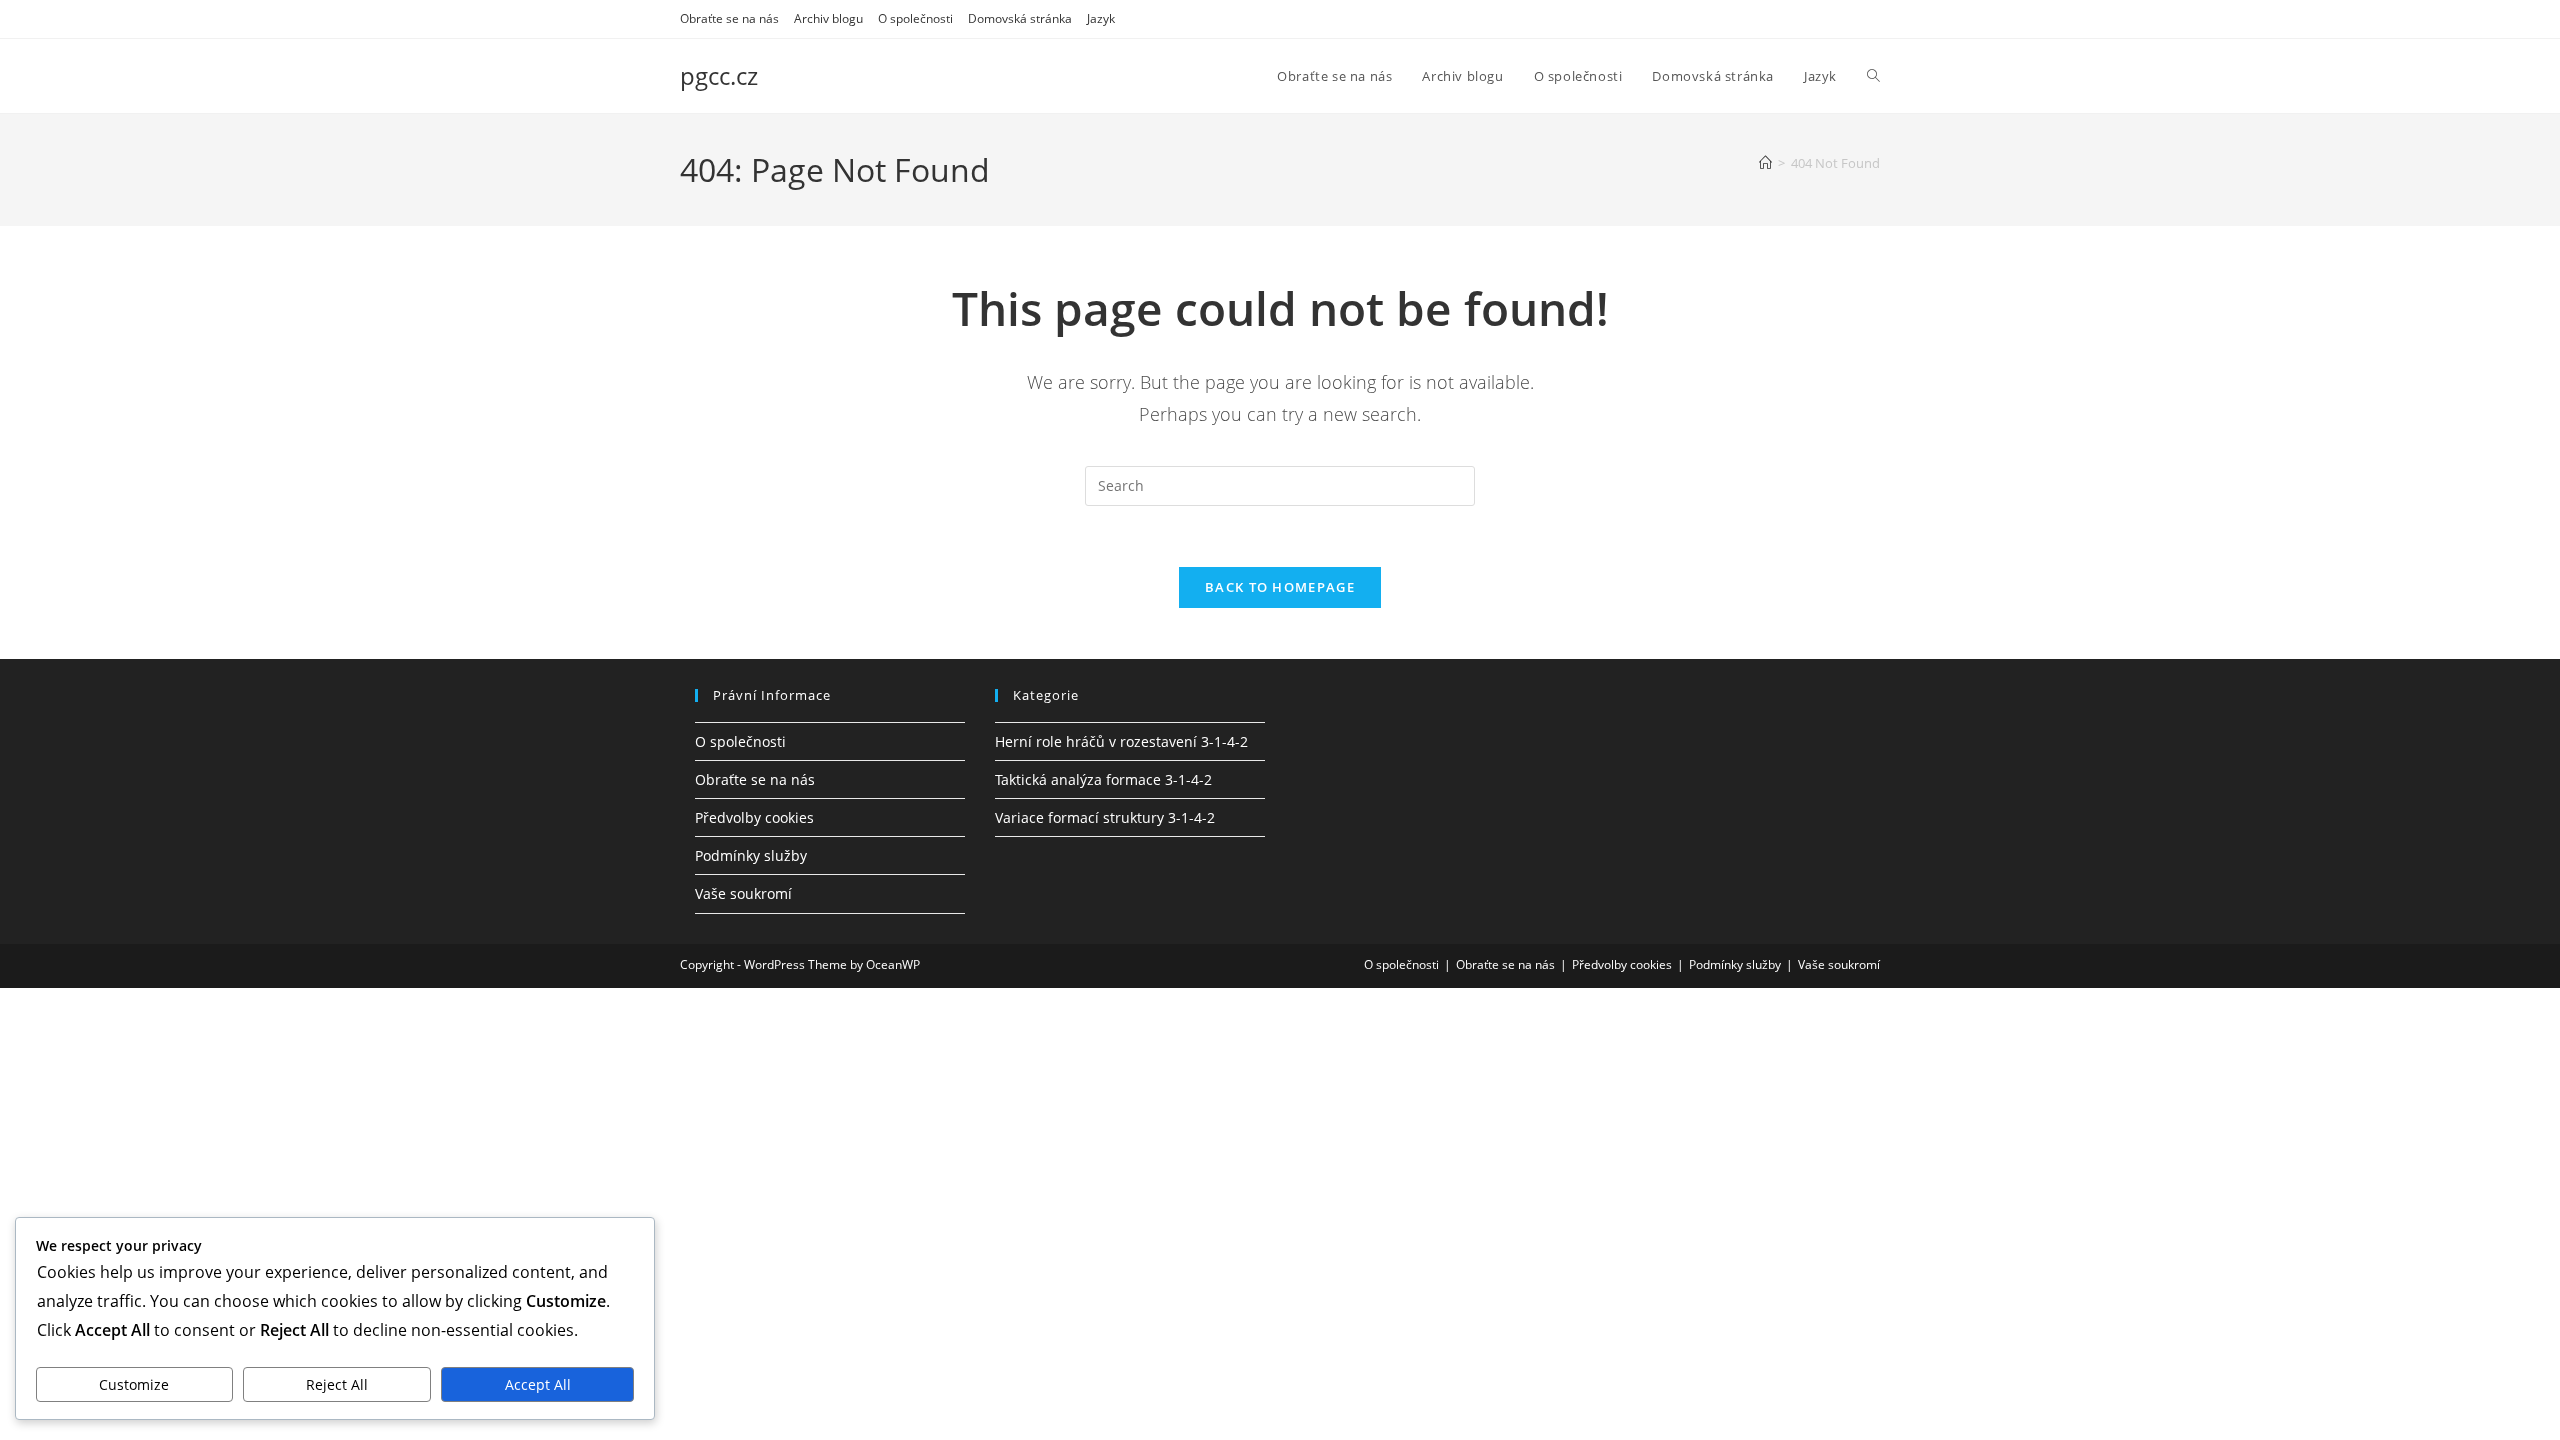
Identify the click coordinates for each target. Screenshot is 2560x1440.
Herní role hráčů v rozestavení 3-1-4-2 (1121, 741)
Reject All (337, 1384)
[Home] (1765, 163)
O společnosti (915, 18)
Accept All (538, 1384)
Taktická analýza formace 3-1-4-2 (1103, 779)
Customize (134, 1384)
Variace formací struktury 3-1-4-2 (1105, 817)
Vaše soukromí (743, 893)
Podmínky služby (751, 855)
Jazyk (1101, 18)
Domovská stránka (1020, 18)
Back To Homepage (1280, 587)
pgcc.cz (719, 75)
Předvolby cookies (754, 817)
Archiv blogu (828, 18)
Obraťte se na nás (729, 18)
